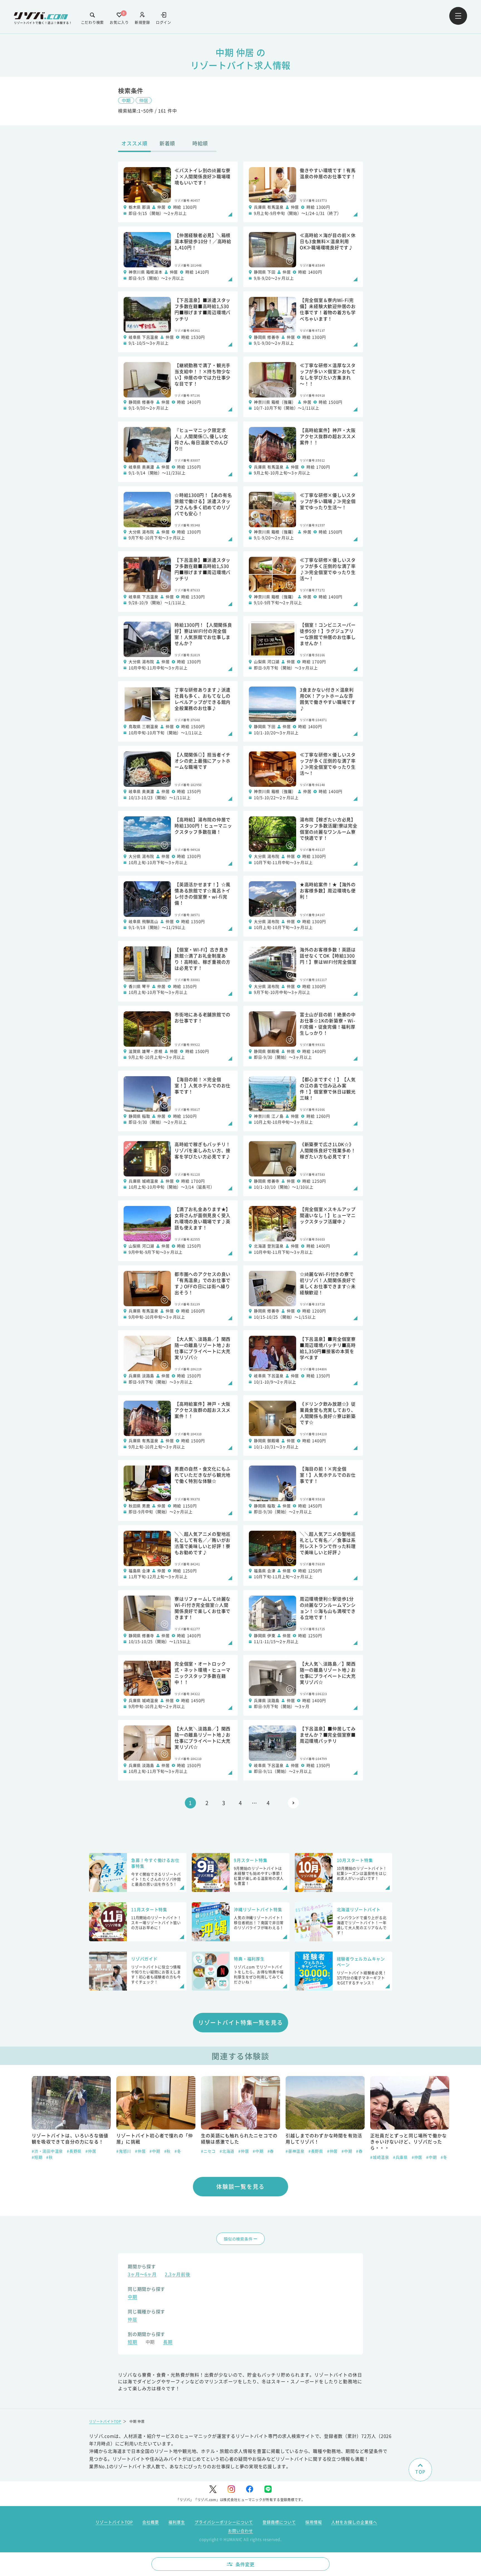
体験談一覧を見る (240, 2186)
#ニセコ (124, 2151)
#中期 (70, 2151)
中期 (126, 100)
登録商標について (279, 2522)
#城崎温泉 (295, 2157)
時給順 (200, 143)
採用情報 (314, 2522)
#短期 (431, 2151)
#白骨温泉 (380, 2151)
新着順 (167, 143)
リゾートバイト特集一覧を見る (241, 2022)
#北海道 (142, 2151)
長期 (168, 2342)
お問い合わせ (240, 2531)
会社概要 (151, 2522)
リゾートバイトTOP (105, 2421)
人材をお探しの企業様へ (354, 2522)
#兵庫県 (316, 2157)
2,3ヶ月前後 (177, 2275)
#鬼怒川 (39, 2151)
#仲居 (56, 2151)
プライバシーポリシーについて (224, 2522)
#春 (186, 2151)
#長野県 (231, 2151)
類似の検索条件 (238, 2239)
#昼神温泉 (210, 2151)
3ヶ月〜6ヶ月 (142, 2275)
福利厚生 (177, 2522)
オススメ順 (134, 143)
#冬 (93, 2151)
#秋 (83, 2151)
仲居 (144, 100)
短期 (132, 2342)
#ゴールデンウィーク (401, 2157)
